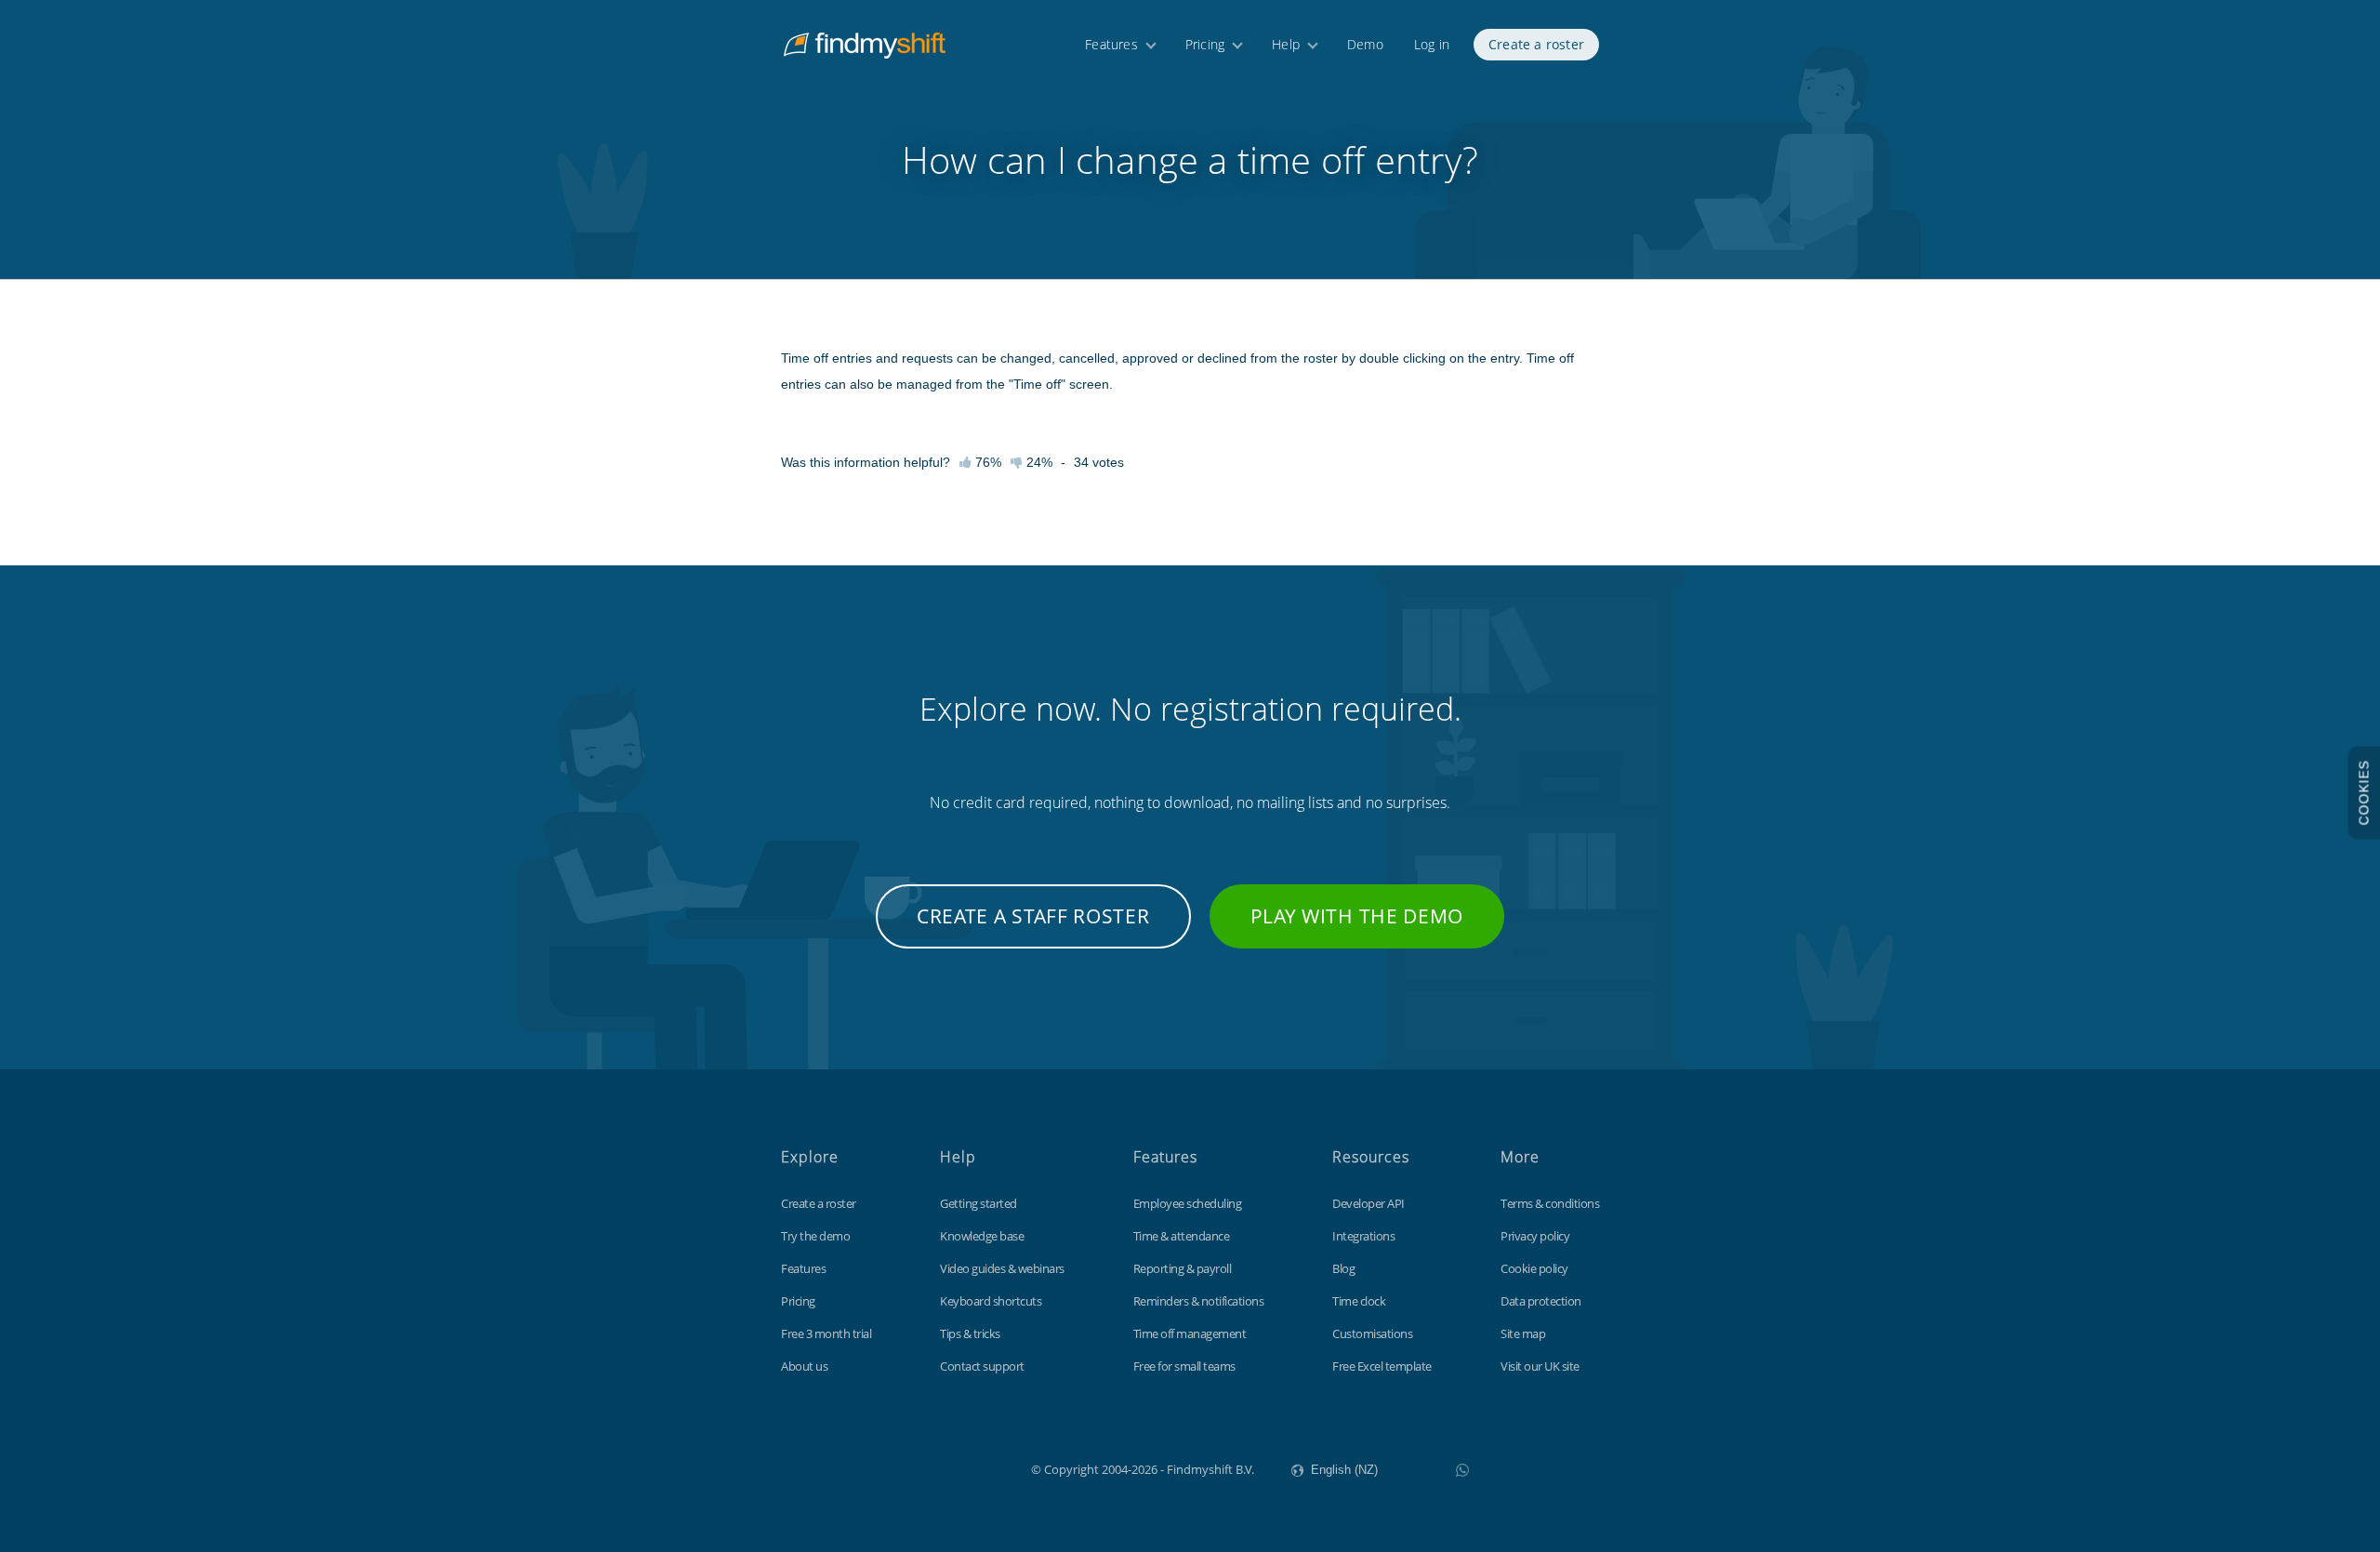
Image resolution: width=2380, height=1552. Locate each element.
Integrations (1363, 1236)
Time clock (1359, 1301)
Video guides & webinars (1002, 1268)
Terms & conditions (1550, 1203)
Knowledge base (982, 1236)
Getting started (978, 1203)
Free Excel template (1382, 1366)
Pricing (1205, 44)
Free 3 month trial (826, 1333)
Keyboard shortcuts (991, 1301)
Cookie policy (1534, 1268)
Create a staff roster (1033, 916)
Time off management (1190, 1333)
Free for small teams (1184, 1366)
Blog (1343, 1268)
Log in (1432, 44)
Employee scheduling (1188, 1203)
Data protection (1541, 1301)
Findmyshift (938, 1467)
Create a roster (1536, 44)
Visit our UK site (1540, 1366)
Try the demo (815, 1236)
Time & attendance (1182, 1236)
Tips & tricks (970, 1333)
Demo (1365, 44)
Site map (1523, 1333)
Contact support (982, 1366)
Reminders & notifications (1199, 1301)
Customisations (1372, 1333)
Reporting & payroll (1183, 1268)
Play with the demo (1357, 916)
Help (1286, 44)
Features (1111, 44)
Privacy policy (1535, 1236)
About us (804, 1366)
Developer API (1368, 1203)
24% (1038, 462)
